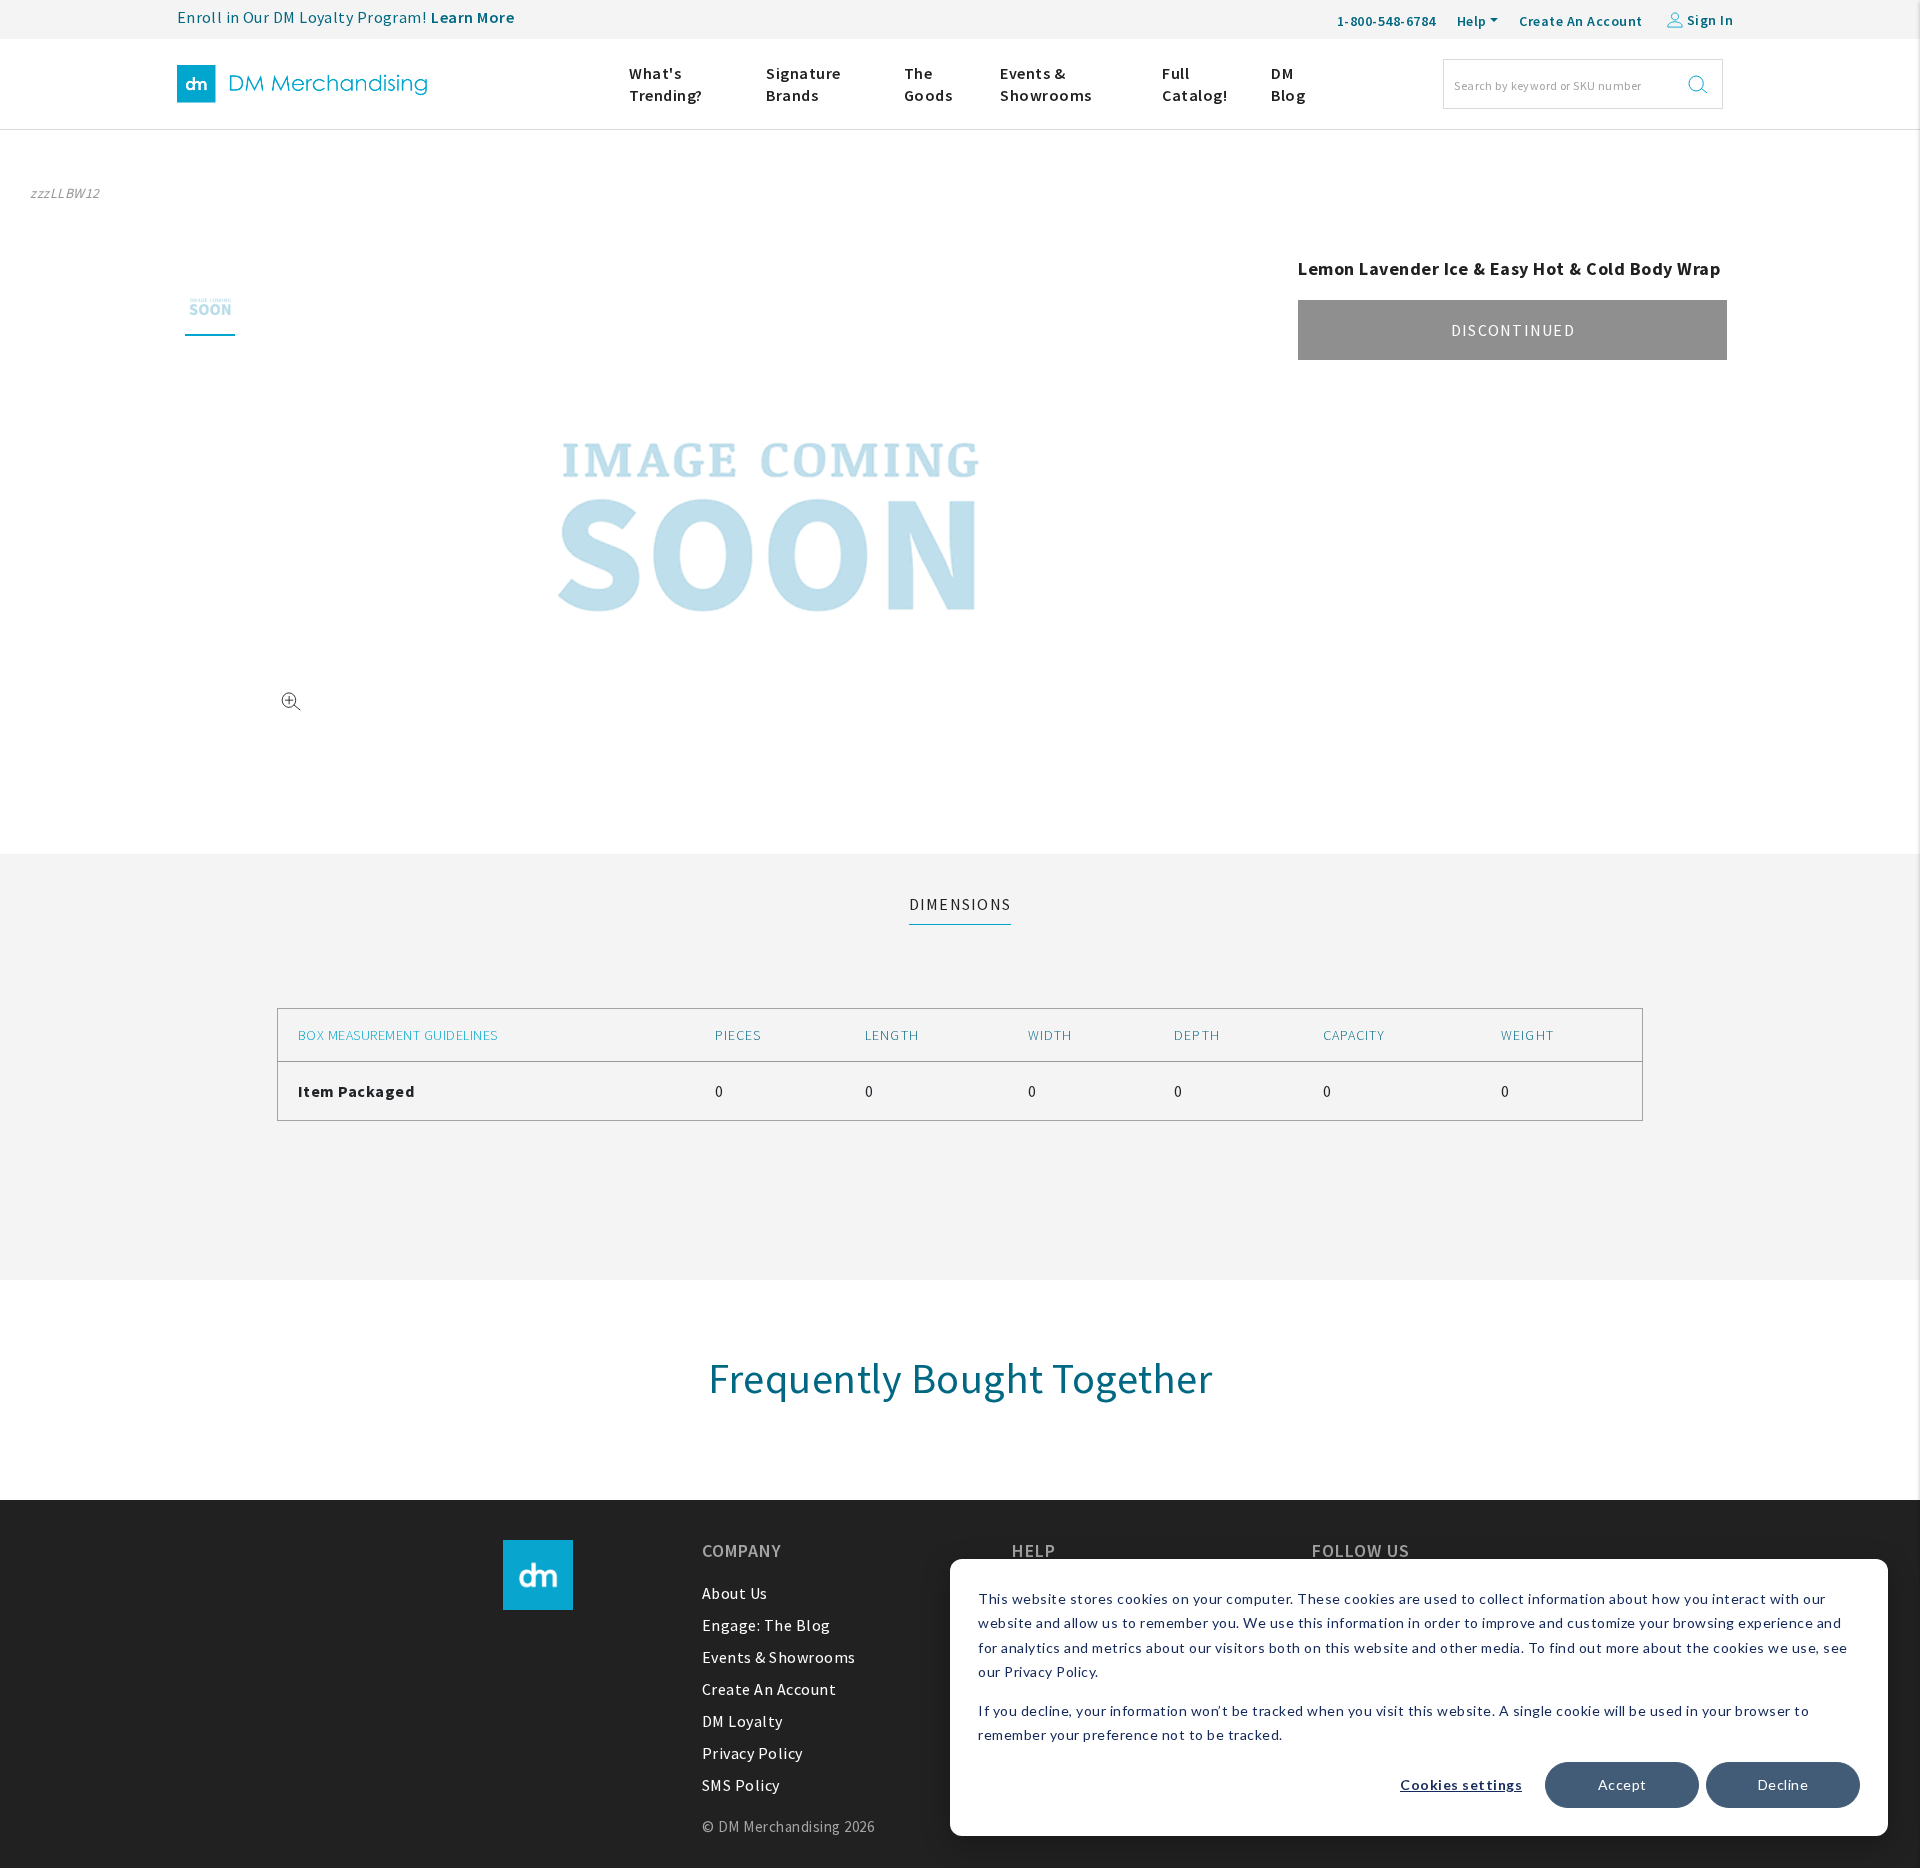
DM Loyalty (742, 1721)
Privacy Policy (752, 1753)
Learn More (472, 17)
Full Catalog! (1194, 84)
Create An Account (1581, 21)
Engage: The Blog (766, 1625)
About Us (735, 1593)
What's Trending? (666, 84)
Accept (1622, 1784)
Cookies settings (1461, 1784)
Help (1472, 21)
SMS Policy (741, 1785)
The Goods (928, 84)
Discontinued (1513, 330)
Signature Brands (803, 84)
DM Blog (1288, 84)
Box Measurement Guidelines (398, 1035)
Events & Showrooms (1046, 84)
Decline (1783, 1784)
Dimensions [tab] (960, 904)
